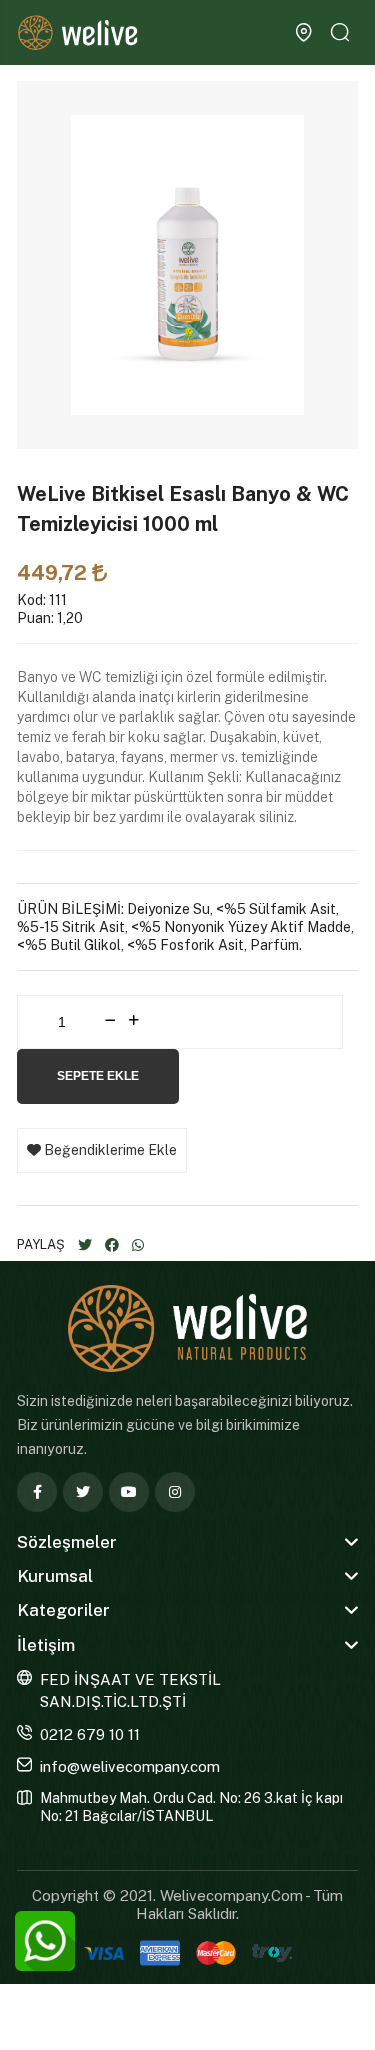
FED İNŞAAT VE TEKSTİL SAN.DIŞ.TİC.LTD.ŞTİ (130, 1691)
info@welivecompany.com (130, 1766)
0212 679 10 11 (90, 1734)
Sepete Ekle (98, 1076)
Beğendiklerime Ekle (109, 1150)
